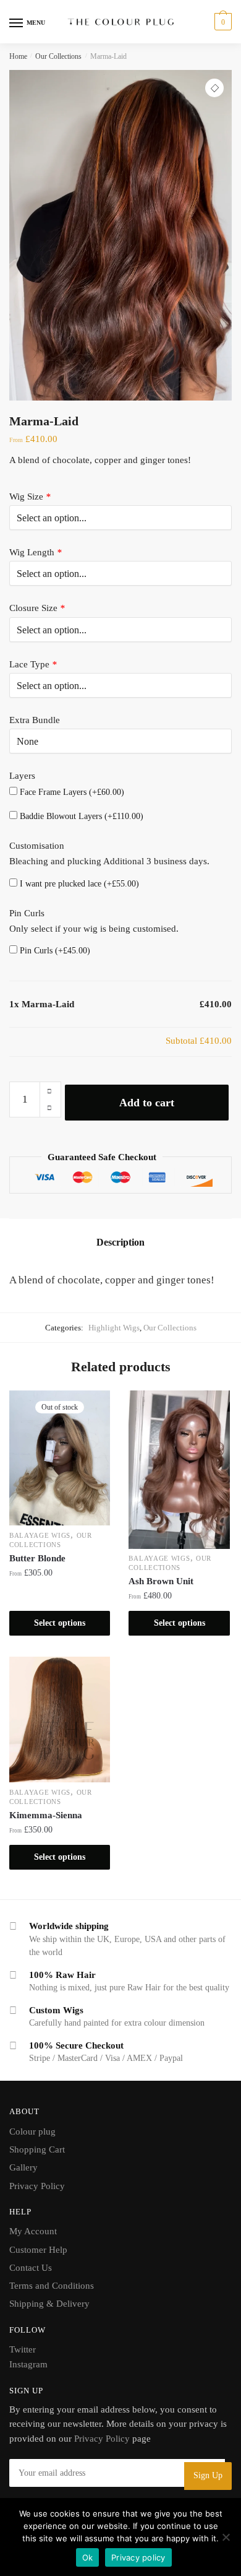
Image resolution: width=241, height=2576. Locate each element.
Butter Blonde (37, 1558)
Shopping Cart (37, 2149)
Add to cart (147, 1103)
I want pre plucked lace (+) (78, 884)
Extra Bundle (35, 720)
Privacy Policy (37, 2186)
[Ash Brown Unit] (179, 1469)
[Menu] (17, 24)
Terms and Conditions (52, 2286)
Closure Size (37, 608)
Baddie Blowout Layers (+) (80, 816)
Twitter (23, 2349)
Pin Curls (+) (54, 951)
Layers (22, 776)
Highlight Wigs (114, 1328)
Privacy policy (138, 2557)
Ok (88, 2557)
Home (18, 56)
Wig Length (36, 552)
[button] (214, 88)
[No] (226, 2537)
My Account (33, 2231)
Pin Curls (27, 913)
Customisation (37, 846)
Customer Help (38, 2250)
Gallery (23, 2167)
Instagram (28, 2364)
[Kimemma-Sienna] (60, 1720)
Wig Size (30, 497)
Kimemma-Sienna (46, 1815)
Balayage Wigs (40, 1535)
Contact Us (31, 2268)
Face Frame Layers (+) (71, 792)
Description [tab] (120, 1242)
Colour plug (32, 2131)
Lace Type (33, 664)
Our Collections (58, 56)
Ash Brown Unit (161, 1581)
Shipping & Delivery (49, 2304)
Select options (60, 1623)
